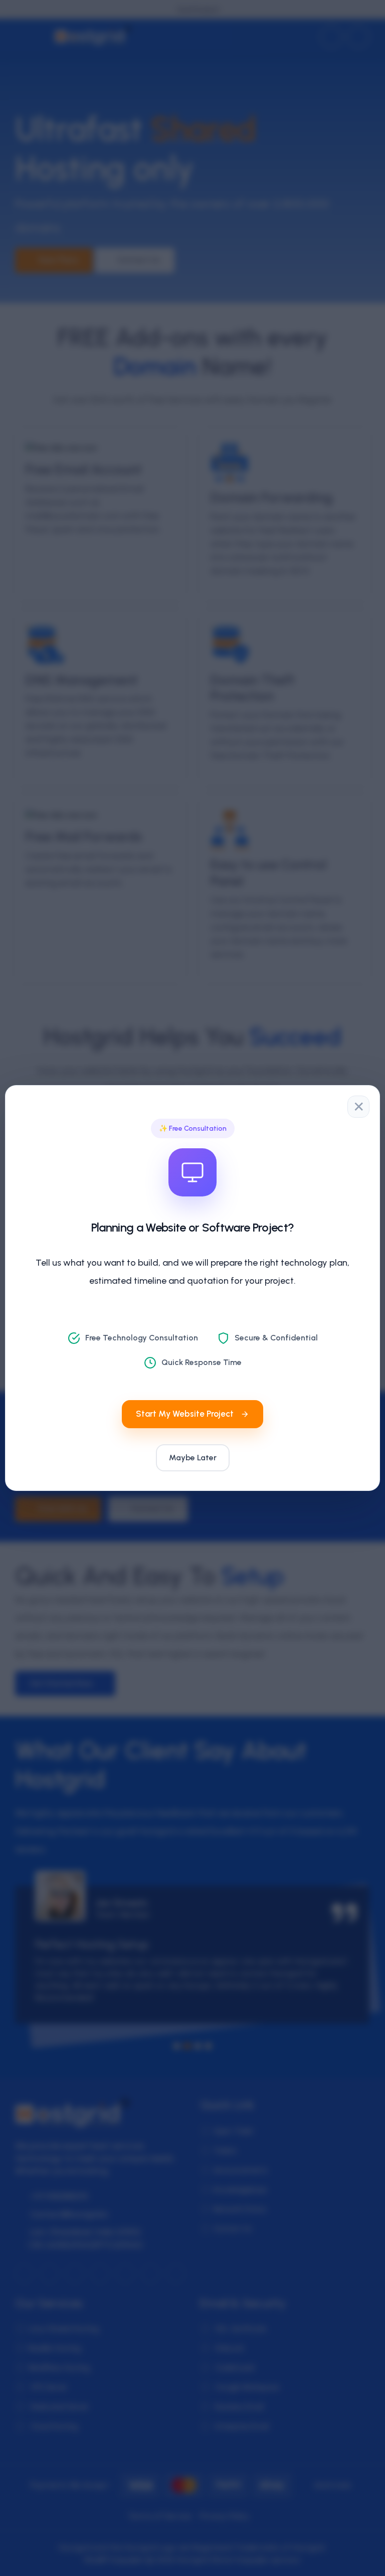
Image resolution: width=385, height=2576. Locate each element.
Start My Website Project (185, 1414)
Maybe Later (193, 1458)
